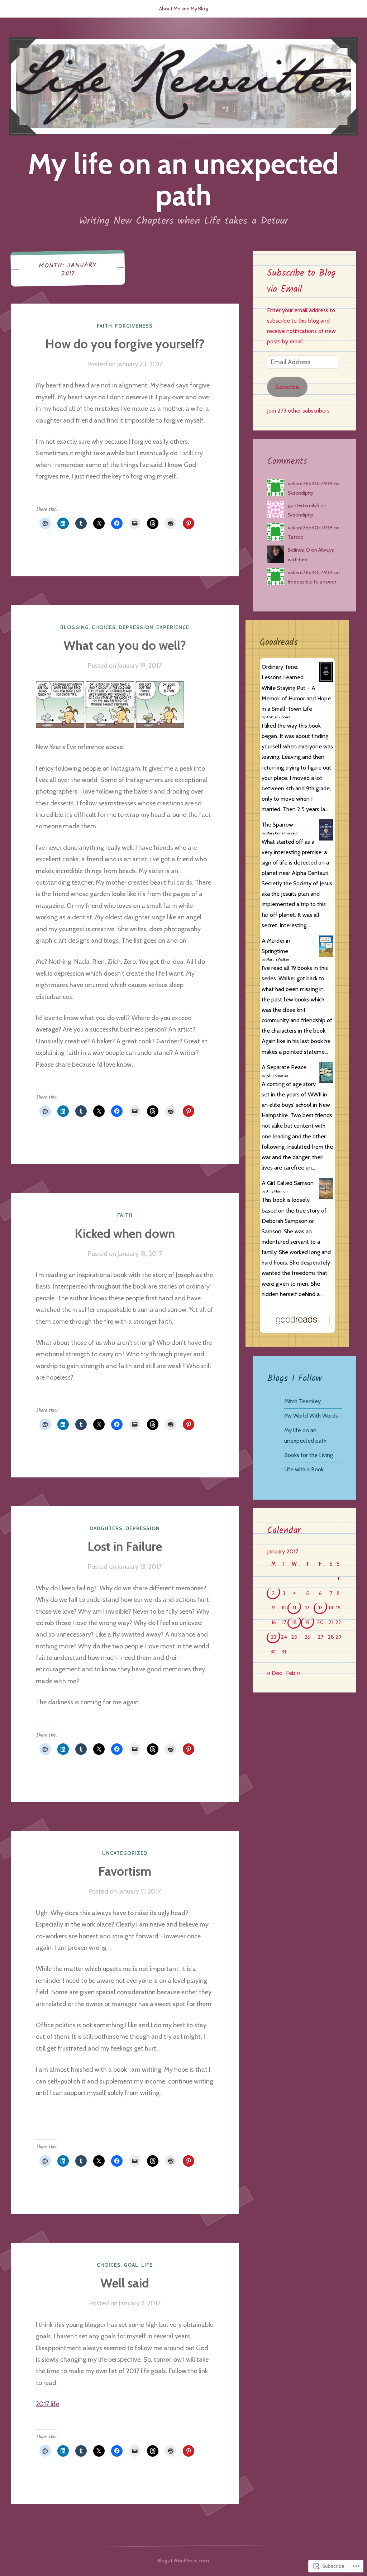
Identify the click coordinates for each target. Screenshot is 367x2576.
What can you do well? (125, 645)
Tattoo (296, 537)
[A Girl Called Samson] (326, 1197)
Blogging (75, 627)
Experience (173, 627)
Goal (131, 2265)
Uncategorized (125, 1853)
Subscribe (287, 387)
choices (104, 627)
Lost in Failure (125, 1546)
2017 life (47, 2404)
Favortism (125, 1871)
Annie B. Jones (278, 717)
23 (274, 1637)
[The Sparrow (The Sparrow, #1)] (326, 838)
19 (307, 1622)
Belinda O (299, 550)
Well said (125, 2283)
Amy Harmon (277, 1191)
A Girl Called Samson (288, 1183)
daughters (106, 1528)
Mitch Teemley (302, 1401)
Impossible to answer (312, 582)
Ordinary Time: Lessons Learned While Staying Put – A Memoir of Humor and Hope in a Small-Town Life (296, 688)
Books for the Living (309, 1455)
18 (294, 1622)
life (147, 2265)
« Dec (274, 1673)
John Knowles (277, 1075)
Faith (104, 326)
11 (294, 1608)
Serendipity (301, 493)
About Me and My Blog (183, 9)
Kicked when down (125, 1234)
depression (136, 627)
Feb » (293, 1673)
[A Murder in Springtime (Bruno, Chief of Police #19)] (326, 955)
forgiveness (134, 326)
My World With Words (311, 1415)
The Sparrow (277, 824)
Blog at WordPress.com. (184, 2561)
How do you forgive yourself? (125, 344)
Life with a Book (304, 1469)
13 (320, 1608)
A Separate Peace (284, 1067)
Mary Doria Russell (282, 833)
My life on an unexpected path (183, 179)
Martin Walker (278, 959)
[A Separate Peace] (326, 1081)
